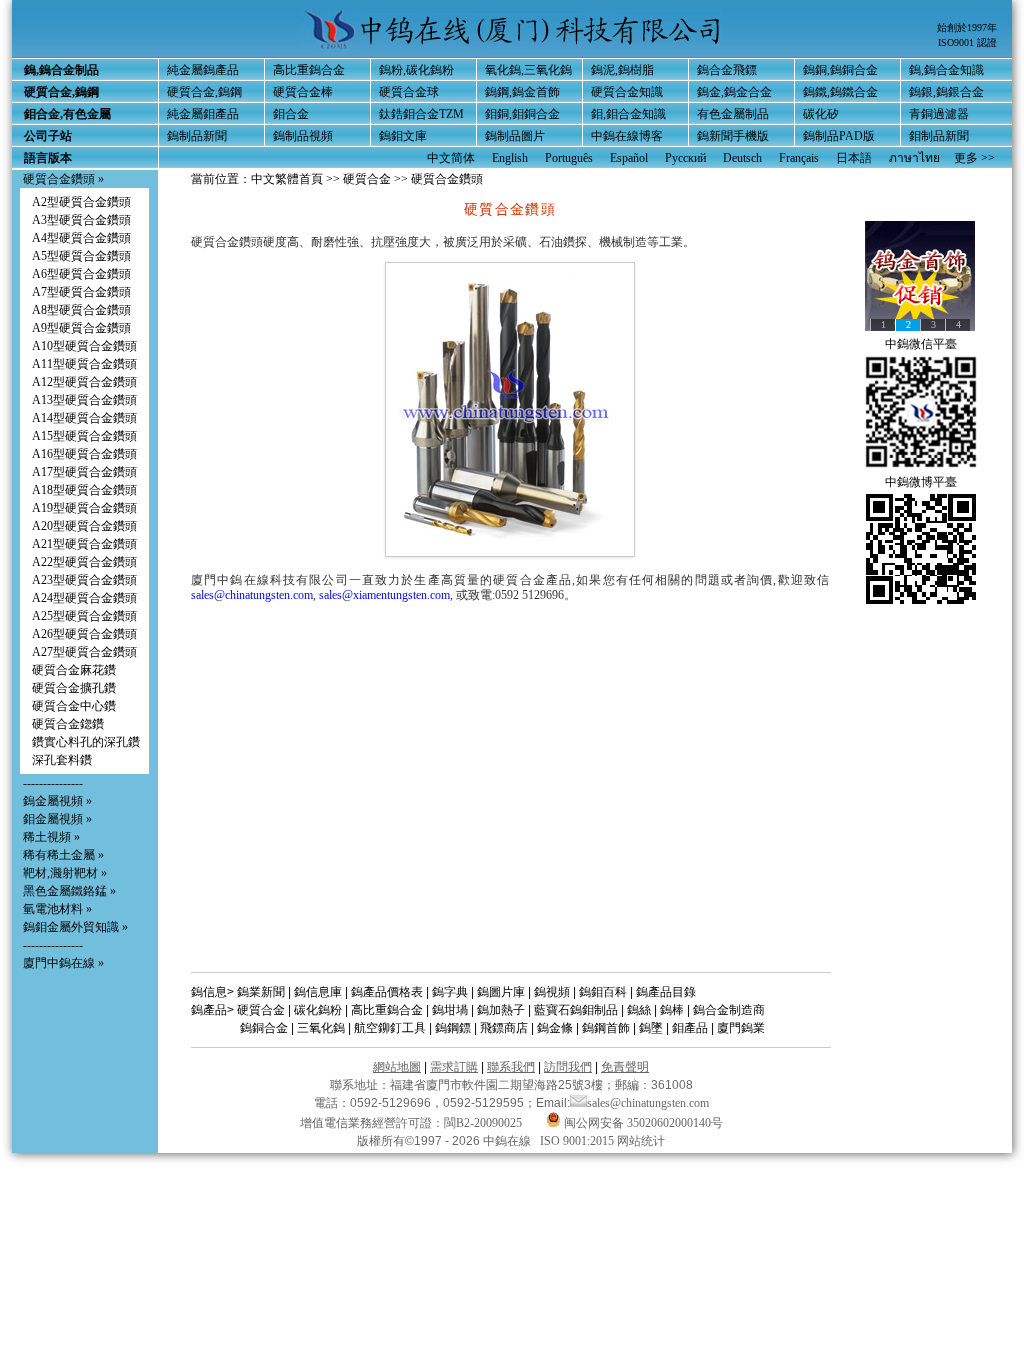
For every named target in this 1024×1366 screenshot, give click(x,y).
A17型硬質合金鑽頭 (84, 472)
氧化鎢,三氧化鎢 (528, 70)
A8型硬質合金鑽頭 (81, 310)
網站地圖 (397, 1067)
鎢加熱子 (501, 1010)
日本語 (854, 158)
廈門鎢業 (741, 1028)
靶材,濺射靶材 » (65, 873)
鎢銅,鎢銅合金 (840, 70)
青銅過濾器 (939, 114)
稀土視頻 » (51, 837)
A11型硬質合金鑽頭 (84, 364)
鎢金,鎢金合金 (734, 92)
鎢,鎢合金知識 (946, 70)
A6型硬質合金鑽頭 (81, 274)
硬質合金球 (409, 92)
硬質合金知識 (627, 92)
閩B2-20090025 (483, 1123)
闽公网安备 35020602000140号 (642, 1123)
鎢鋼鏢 (453, 1028)
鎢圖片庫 (501, 992)
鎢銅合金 (264, 1028)
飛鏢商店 (504, 1028)
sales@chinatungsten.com (252, 595)
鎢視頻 (552, 992)
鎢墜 (651, 1028)
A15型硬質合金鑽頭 (84, 436)
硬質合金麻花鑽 (74, 670)
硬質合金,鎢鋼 (204, 92)
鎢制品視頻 (303, 136)
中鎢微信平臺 (921, 344)
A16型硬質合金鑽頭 (84, 454)
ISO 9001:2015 (578, 1141)
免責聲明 (625, 1067)
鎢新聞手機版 (733, 136)
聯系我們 (511, 1067)
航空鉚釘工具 (390, 1028)
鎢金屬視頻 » (57, 801)
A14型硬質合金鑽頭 (84, 418)
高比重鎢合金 (309, 70)
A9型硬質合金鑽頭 (81, 328)
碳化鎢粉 (318, 1010)
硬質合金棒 (303, 92)
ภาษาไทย (914, 158)
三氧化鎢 (321, 1028)
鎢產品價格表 (387, 992)
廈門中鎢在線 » (63, 963)
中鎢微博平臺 (921, 482)
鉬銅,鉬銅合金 (522, 114)
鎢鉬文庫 (403, 136)
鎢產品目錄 (666, 992)
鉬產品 (690, 1028)
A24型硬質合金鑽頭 (84, 598)
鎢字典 (450, 992)
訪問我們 (568, 1067)
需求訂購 (454, 1067)
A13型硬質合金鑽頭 (84, 400)
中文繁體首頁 (287, 179)
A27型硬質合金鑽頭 (84, 652)
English (510, 158)
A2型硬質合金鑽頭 (81, 202)
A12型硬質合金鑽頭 (84, 382)
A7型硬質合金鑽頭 (81, 292)
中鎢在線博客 (627, 136)
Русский (685, 158)
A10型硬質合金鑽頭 (84, 346)
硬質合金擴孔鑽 (74, 688)
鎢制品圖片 (515, 136)
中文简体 (451, 158)
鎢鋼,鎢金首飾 (522, 92)
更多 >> (974, 158)
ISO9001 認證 (967, 42)
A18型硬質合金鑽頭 (84, 490)
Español (629, 158)
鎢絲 (639, 1010)
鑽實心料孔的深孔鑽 (86, 742)
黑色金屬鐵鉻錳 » (69, 891)
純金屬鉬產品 (203, 114)
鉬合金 (291, 114)
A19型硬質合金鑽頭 (84, 508)
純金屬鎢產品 (203, 70)
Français (799, 158)
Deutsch (742, 158)
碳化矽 (821, 114)
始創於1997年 (967, 27)
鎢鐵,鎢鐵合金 (840, 92)
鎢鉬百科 (603, 992)
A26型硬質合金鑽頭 (84, 634)
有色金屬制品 (733, 114)
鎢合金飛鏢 (727, 70)
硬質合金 (367, 179)
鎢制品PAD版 (839, 136)
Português (569, 158)
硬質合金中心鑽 (74, 706)
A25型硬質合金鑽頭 (84, 616)
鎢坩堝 (450, 1010)
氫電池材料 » (57, 909)
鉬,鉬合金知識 (628, 114)
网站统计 (641, 1141)
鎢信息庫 (318, 992)
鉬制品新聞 (939, 136)
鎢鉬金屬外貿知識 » (75, 927)
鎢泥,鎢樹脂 (622, 70)
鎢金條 (555, 1028)
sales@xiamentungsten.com (384, 595)
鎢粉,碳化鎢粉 (416, 70)
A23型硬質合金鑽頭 (84, 580)
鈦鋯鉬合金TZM (421, 114)
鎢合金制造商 (729, 1010)
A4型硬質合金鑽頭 (81, 238)
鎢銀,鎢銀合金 (946, 92)
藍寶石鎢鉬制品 (576, 1010)
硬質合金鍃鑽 (68, 724)
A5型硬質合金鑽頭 (81, 256)
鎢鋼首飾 (606, 1028)
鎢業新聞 (261, 992)
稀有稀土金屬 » (63, 855)
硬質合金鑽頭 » (63, 179)
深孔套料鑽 (62, 760)
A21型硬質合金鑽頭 (84, 544)
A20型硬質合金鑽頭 (84, 526)
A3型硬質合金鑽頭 (81, 220)
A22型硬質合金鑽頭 (84, 562)
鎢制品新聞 (197, 136)
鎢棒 (672, 1010)
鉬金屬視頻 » (57, 819)
